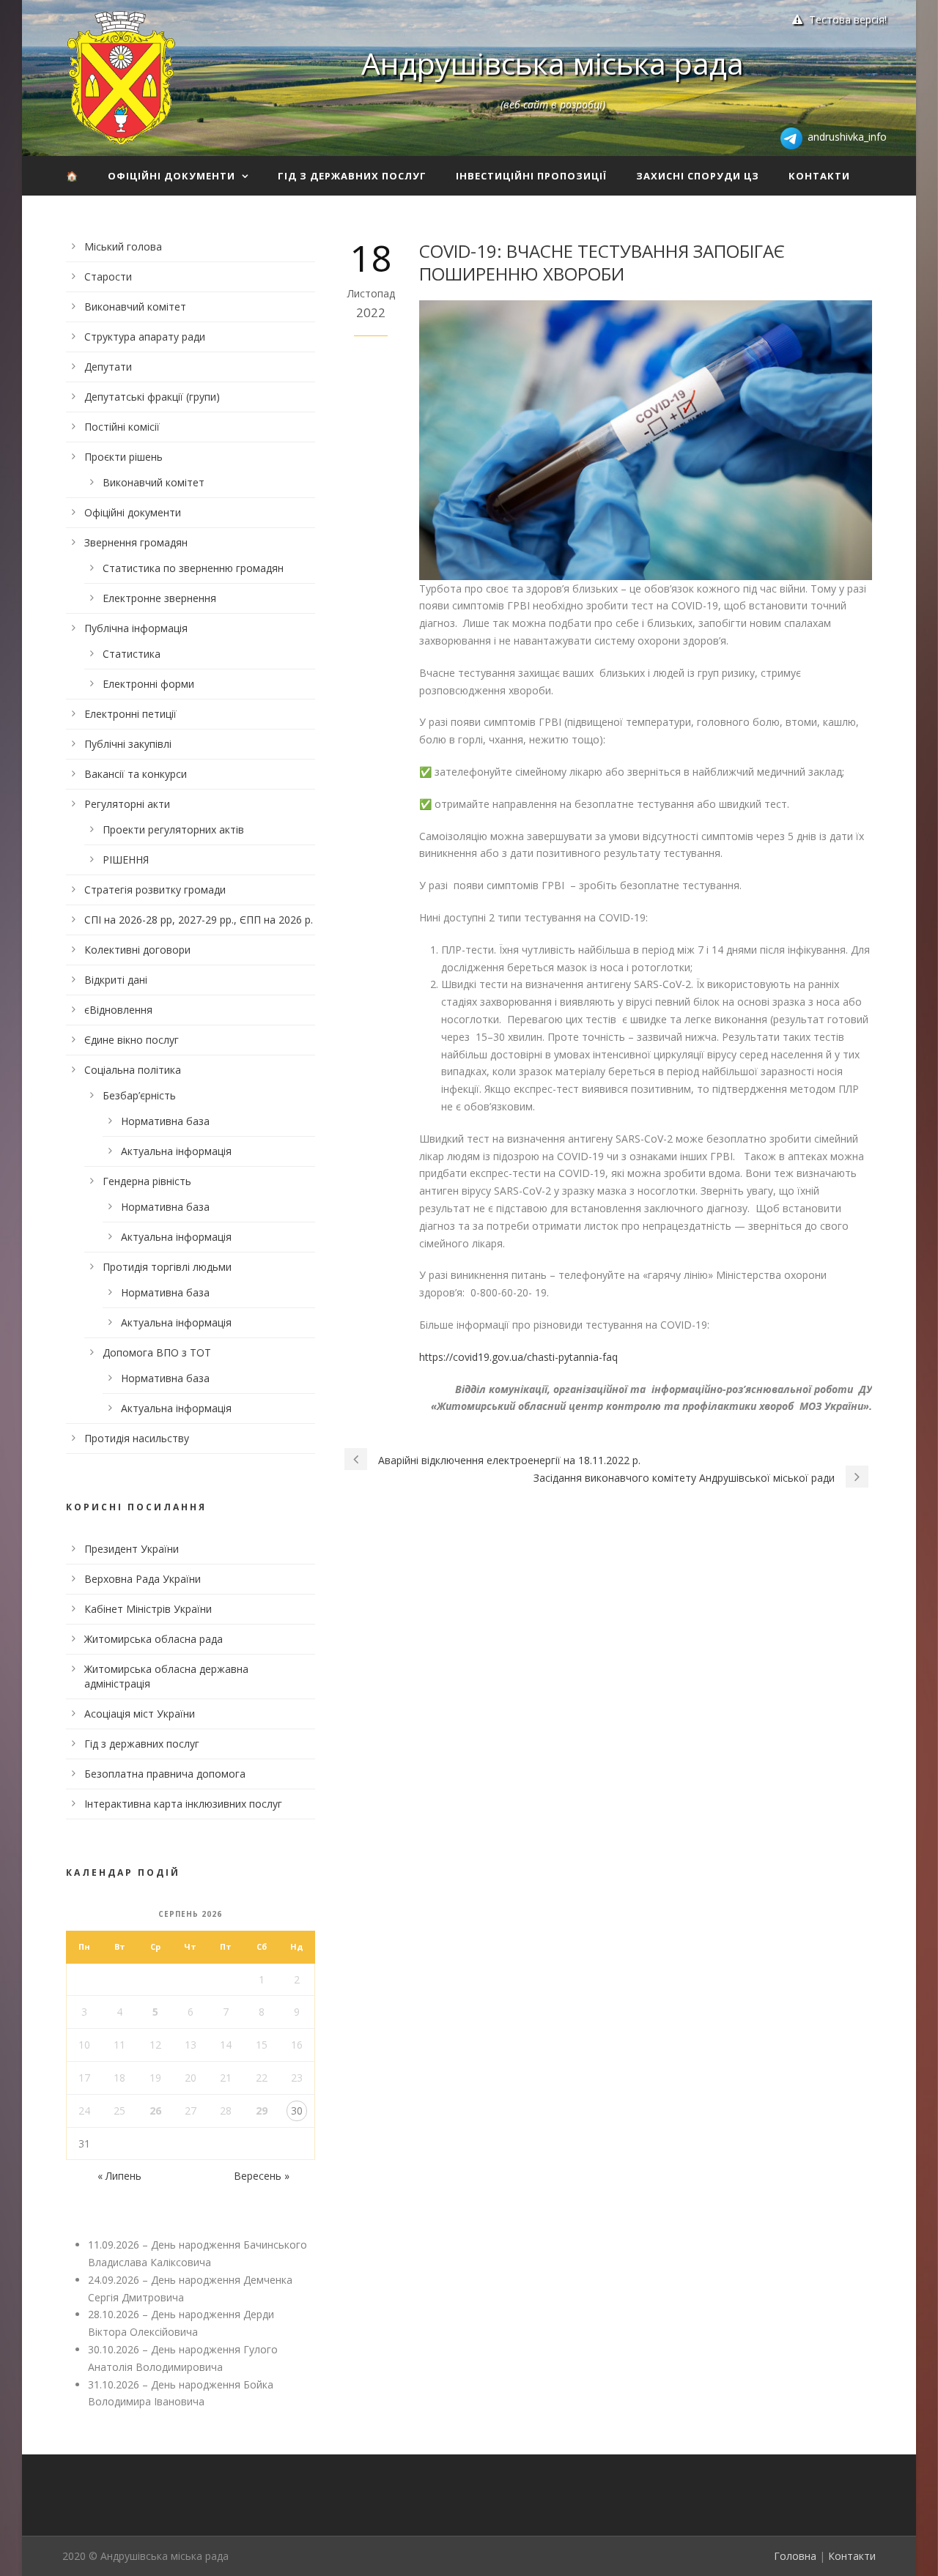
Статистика (132, 654)
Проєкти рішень (123, 457)
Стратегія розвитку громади (155, 890)
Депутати (108, 367)
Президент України (132, 1549)
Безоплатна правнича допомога (165, 1774)
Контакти (819, 176)
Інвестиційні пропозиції (531, 176)
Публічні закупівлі (128, 744)
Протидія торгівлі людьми (167, 1267)
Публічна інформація (136, 628)
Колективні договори (137, 950)
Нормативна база (165, 1121)
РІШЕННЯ (126, 860)
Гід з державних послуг (352, 176)
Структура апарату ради (145, 337)
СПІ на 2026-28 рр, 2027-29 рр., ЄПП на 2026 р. (199, 920)
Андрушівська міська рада (553, 63)
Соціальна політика (133, 1070)
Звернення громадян (136, 542)
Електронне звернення (159, 598)
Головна (795, 2556)
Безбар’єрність (139, 1095)
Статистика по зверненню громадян (193, 568)
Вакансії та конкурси (136, 774)
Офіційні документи (171, 176)
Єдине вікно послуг (132, 1040)
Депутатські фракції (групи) (152, 397)
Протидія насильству (137, 1438)
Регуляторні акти (127, 804)
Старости (108, 276)
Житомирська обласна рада (154, 1639)
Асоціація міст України (140, 1714)
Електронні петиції (130, 714)
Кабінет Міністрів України (148, 1609)
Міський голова (123, 246)
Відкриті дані (116, 980)
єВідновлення (118, 1010)
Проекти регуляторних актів (173, 829)
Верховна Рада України (143, 1579)
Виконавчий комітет (135, 307)
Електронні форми (148, 684)
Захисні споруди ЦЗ (698, 176)
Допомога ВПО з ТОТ (157, 1352)
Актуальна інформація (176, 1151)
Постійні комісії (122, 427)
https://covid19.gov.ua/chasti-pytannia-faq (518, 1357)
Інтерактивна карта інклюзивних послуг (183, 1804)
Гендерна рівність (147, 1181)
